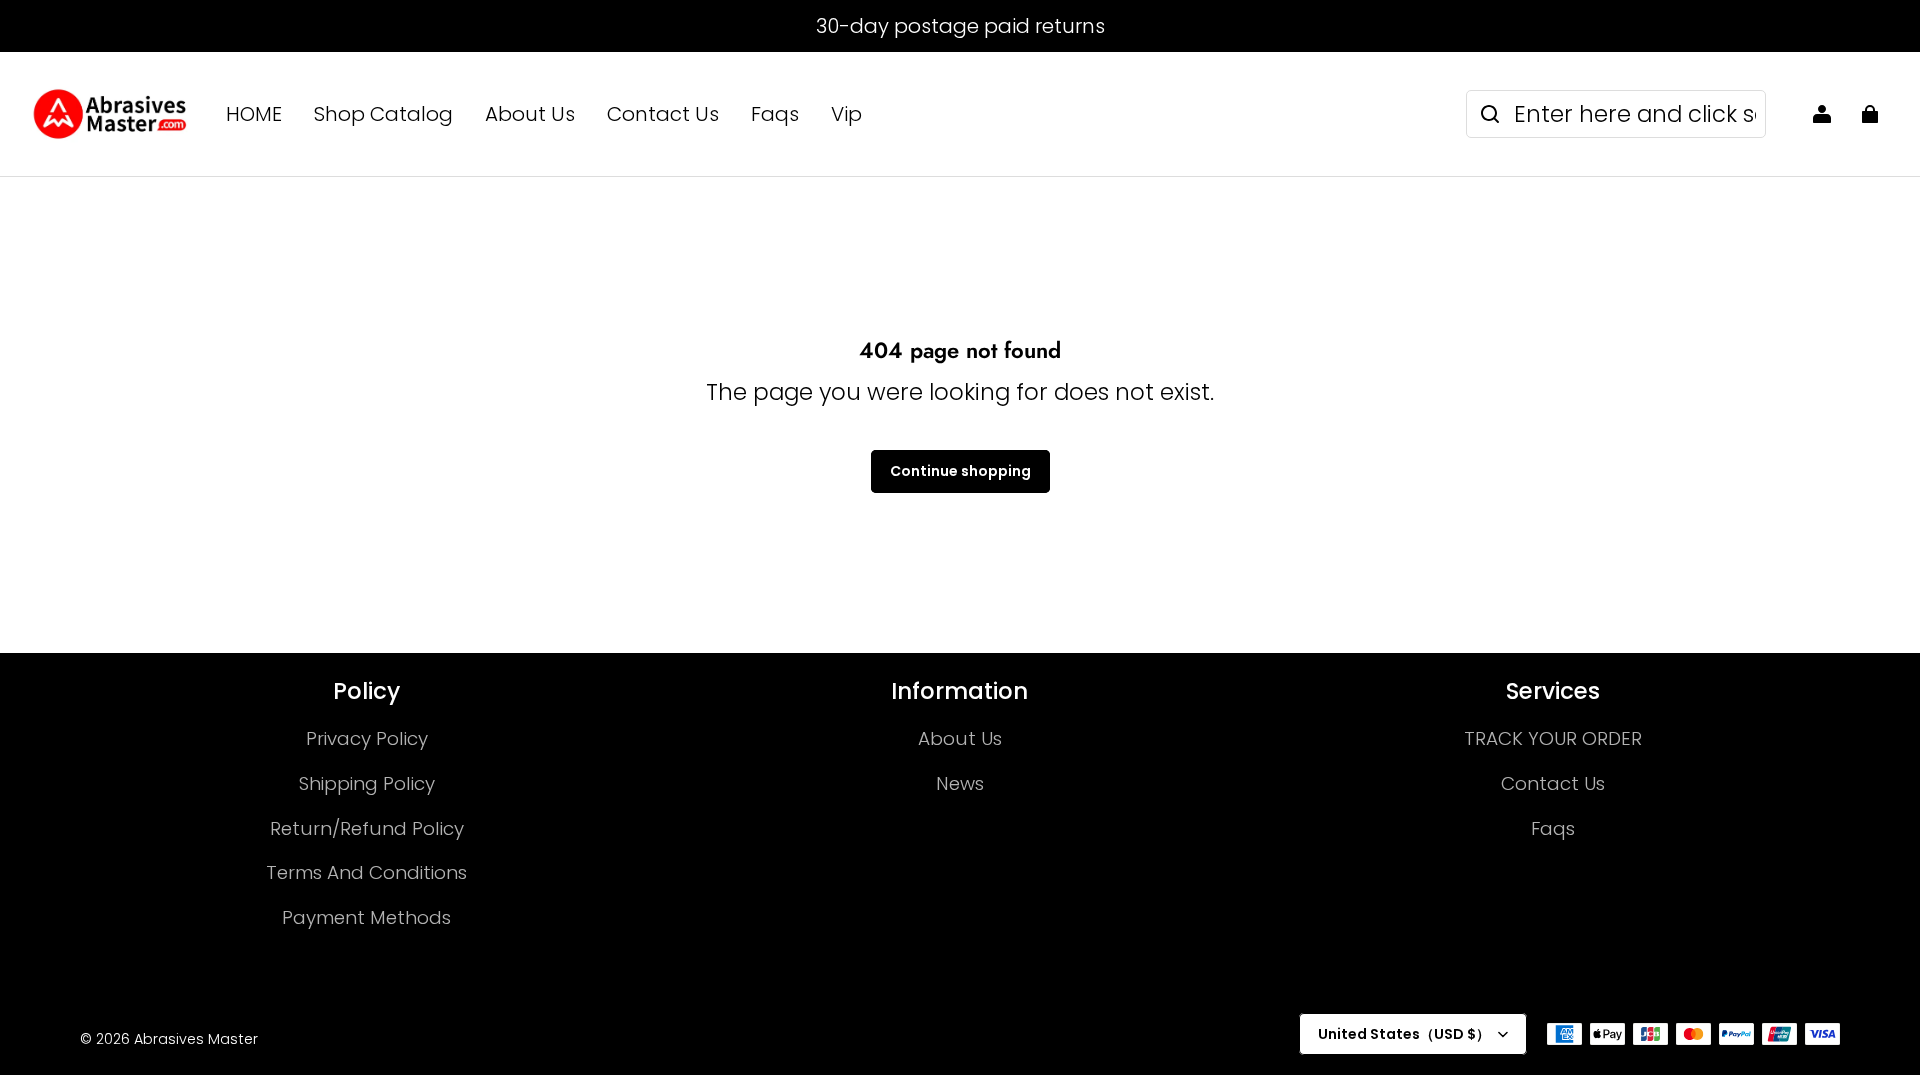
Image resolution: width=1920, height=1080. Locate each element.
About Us (530, 114)
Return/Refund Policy (367, 828)
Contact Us (663, 114)
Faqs (775, 114)
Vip (846, 114)
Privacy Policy (367, 738)
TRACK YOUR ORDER (1553, 738)
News (960, 783)
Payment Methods (366, 917)
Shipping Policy (367, 783)
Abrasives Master (196, 1039)
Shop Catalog (383, 114)
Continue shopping (960, 471)
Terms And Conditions (366, 872)
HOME (254, 114)
